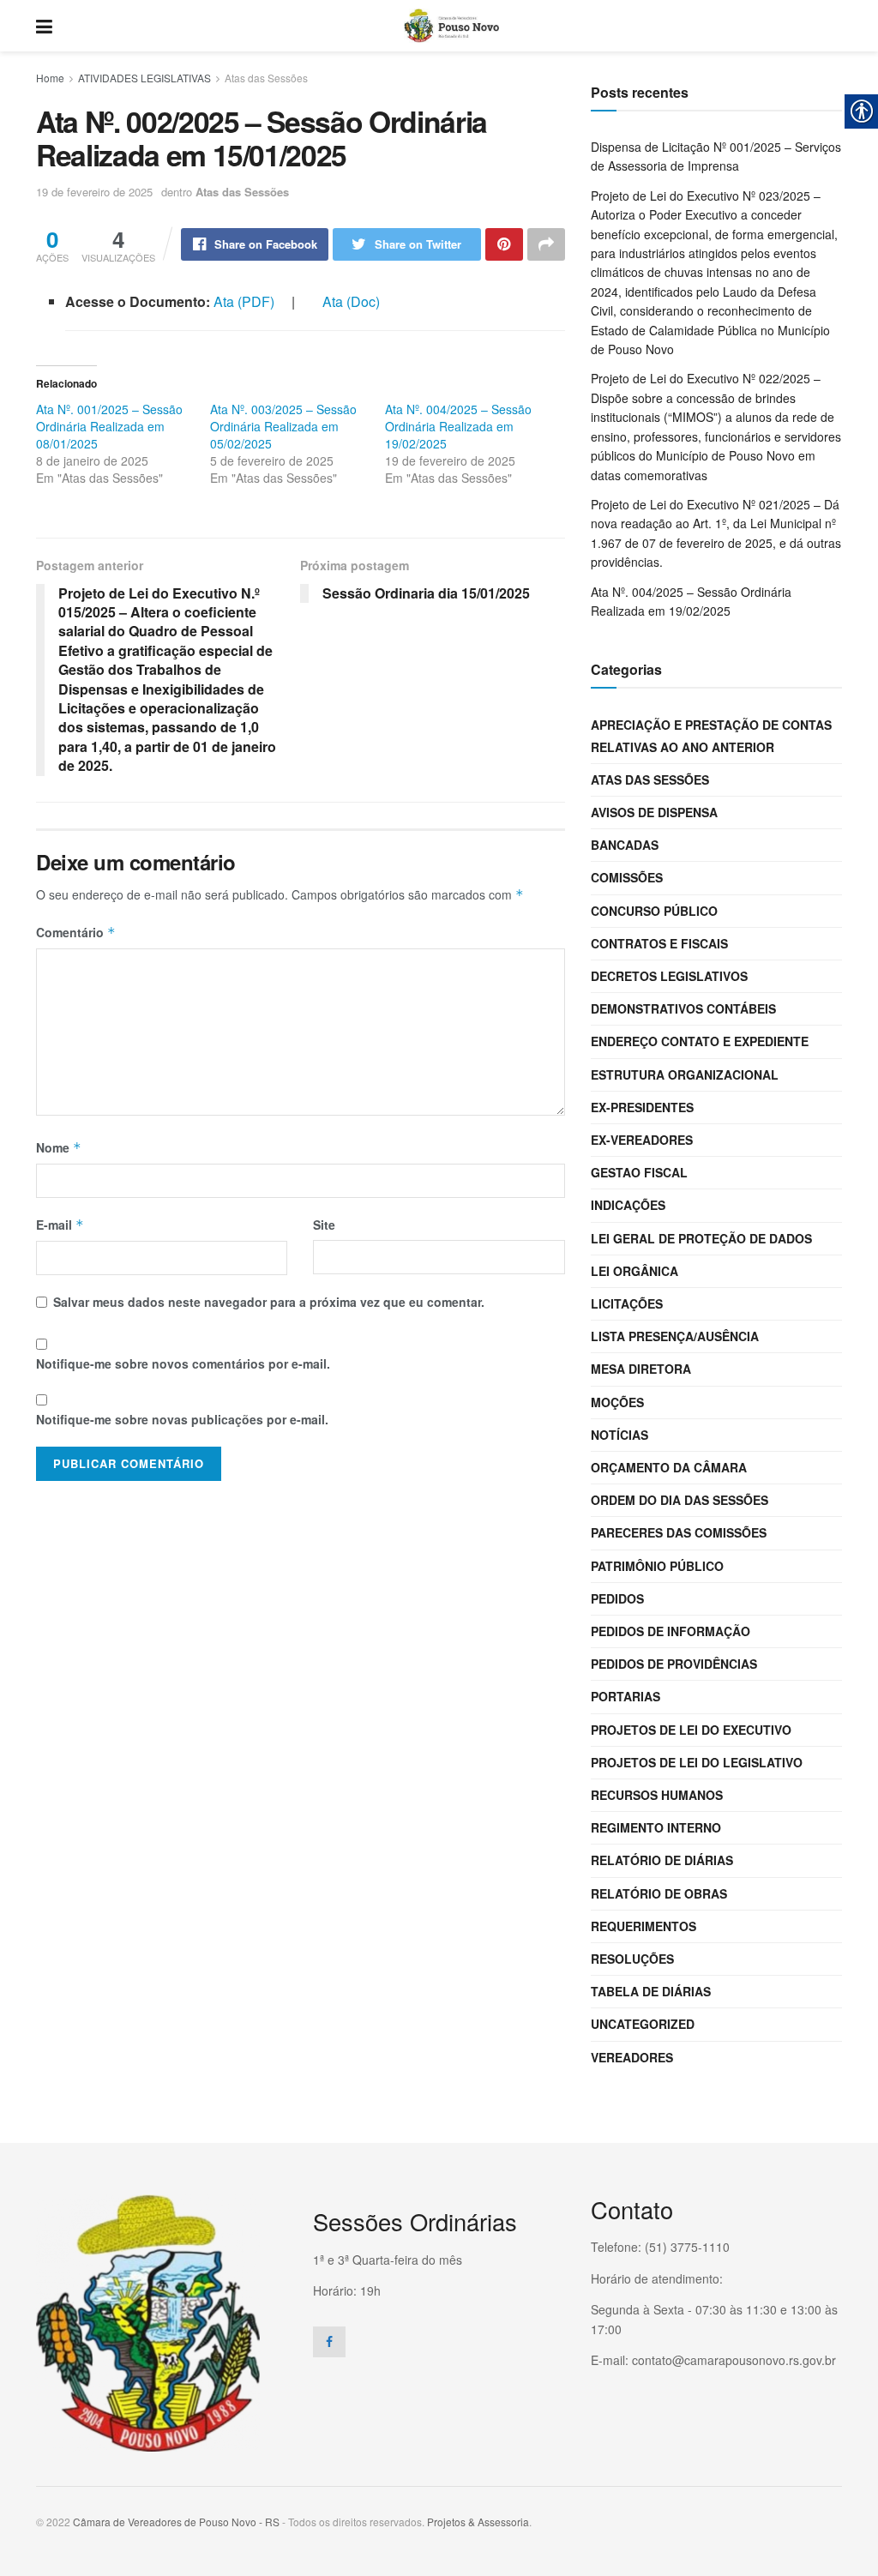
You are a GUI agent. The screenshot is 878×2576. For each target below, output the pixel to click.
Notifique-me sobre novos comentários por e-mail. (183, 1363)
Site (324, 1225)
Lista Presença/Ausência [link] (675, 1336)
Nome (59, 1147)
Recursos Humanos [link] (657, 1795)
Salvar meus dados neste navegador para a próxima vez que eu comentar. (269, 1302)
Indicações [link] (628, 1205)
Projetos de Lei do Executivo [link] (691, 1730)
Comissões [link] (627, 877)
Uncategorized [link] (643, 2024)
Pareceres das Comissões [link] (679, 1532)
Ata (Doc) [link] (351, 301)
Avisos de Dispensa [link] (654, 812)
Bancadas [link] (625, 845)
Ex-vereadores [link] (642, 1140)
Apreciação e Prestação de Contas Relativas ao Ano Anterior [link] (711, 735)
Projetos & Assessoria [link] (478, 2522)
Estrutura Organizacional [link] (685, 1074)
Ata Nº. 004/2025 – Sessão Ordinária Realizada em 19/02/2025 (458, 426)
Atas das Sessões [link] (266, 78)
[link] (44, 26)
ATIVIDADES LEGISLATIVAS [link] (144, 78)
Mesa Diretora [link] (641, 1369)
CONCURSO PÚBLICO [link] (654, 911)
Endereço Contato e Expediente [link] (700, 1041)
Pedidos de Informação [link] (671, 1631)
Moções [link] (617, 1402)
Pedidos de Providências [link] (674, 1664)
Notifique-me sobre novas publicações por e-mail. (182, 1419)
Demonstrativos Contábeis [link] (683, 1008)
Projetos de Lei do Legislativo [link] (697, 1762)
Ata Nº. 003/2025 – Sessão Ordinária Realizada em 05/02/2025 (283, 426)
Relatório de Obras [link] (659, 1893)
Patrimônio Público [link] (657, 1566)
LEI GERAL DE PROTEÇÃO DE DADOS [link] (701, 1238)
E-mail (60, 1225)
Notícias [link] (619, 1435)
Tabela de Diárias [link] (651, 1991)
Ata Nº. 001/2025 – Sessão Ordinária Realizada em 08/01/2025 (109, 426)
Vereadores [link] (632, 2057)
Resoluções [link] (632, 1959)
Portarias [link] (625, 1696)
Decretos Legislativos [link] (669, 976)
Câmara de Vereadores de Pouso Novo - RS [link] (176, 2522)
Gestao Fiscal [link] (639, 1172)
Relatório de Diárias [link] (662, 1860)
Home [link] (50, 78)
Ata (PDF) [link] (246, 301)
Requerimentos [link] (643, 1926)
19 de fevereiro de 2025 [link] (94, 192)
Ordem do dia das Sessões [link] (680, 1500)
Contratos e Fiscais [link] (659, 943)
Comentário (76, 932)
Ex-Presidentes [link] (642, 1107)
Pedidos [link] (617, 1598)
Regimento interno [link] (656, 1827)
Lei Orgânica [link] (634, 1271)
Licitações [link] (627, 1303)
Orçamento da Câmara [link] (669, 1467)
